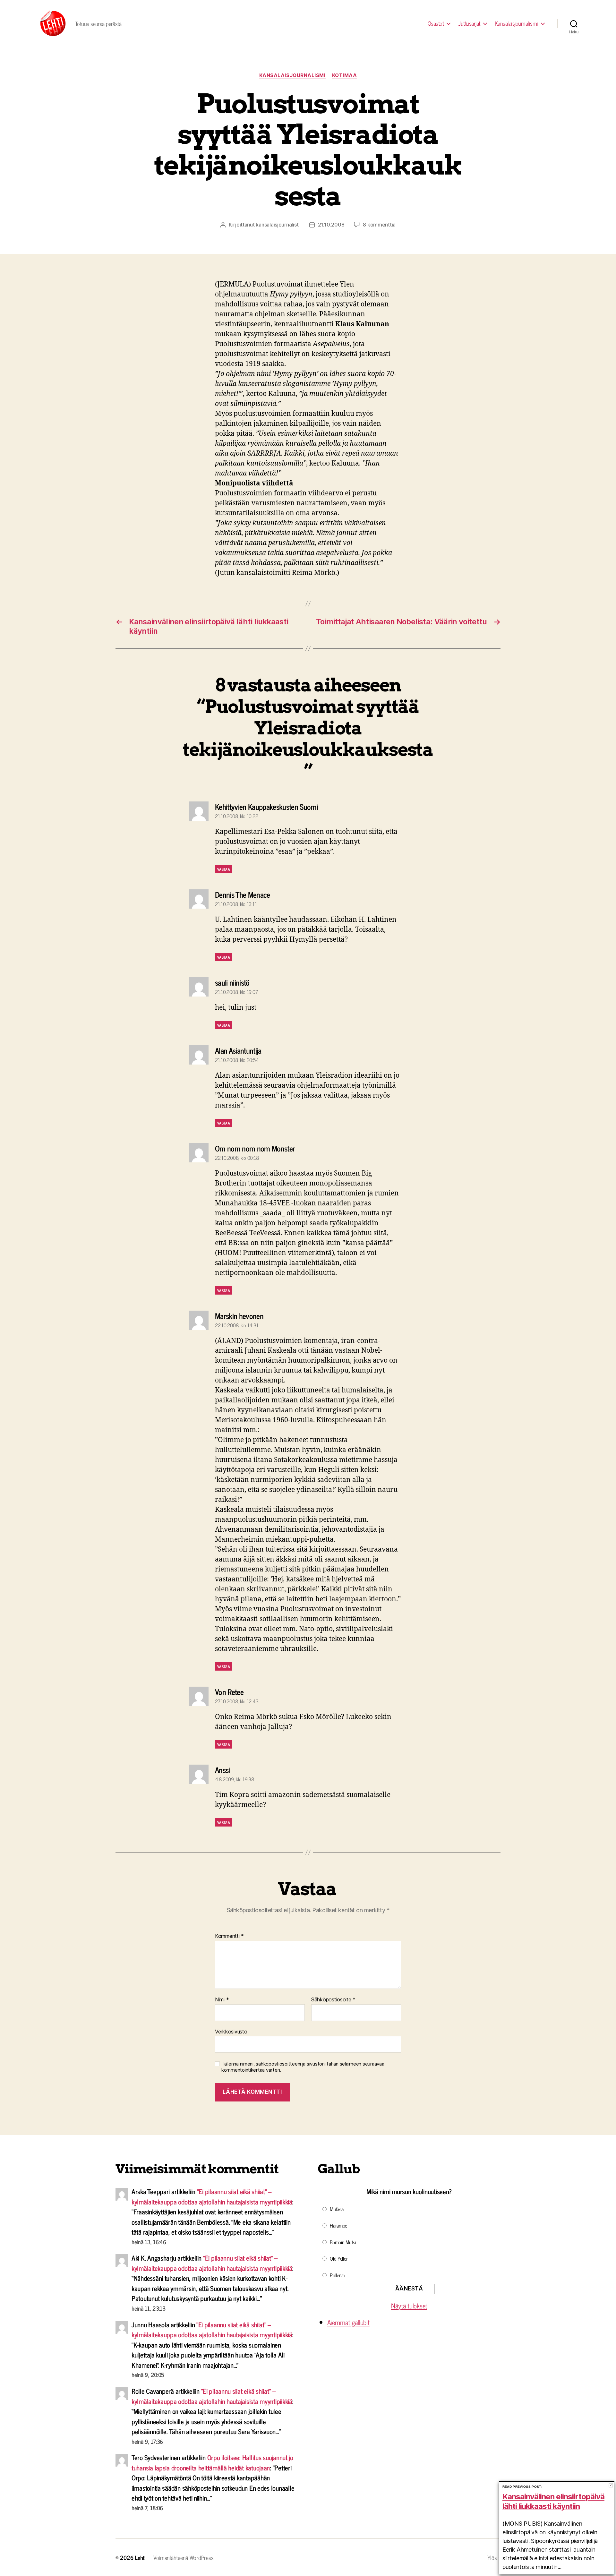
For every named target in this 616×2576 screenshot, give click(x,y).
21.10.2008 (331, 225)
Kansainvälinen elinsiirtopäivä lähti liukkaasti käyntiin (553, 2501)
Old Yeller (339, 2258)
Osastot (436, 23)
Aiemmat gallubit (348, 2322)
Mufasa (337, 2209)
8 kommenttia (379, 225)
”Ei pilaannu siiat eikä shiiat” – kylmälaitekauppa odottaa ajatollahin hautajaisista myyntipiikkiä (212, 2196)
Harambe (338, 2225)
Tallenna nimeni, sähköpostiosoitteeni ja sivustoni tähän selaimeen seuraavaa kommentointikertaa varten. (303, 2067)
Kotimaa (345, 75)
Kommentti (229, 1936)
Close (611, 2485)
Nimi (222, 2000)
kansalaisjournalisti (278, 225)
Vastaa (224, 869)
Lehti (140, 2557)
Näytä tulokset (409, 2306)
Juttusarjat (469, 23)
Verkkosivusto (231, 2031)
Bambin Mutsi (343, 2242)
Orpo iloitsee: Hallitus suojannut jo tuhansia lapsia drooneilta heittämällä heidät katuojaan (212, 2462)
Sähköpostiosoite (333, 2000)
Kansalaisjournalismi (516, 23)
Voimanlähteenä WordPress (184, 2557)
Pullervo (338, 2275)
